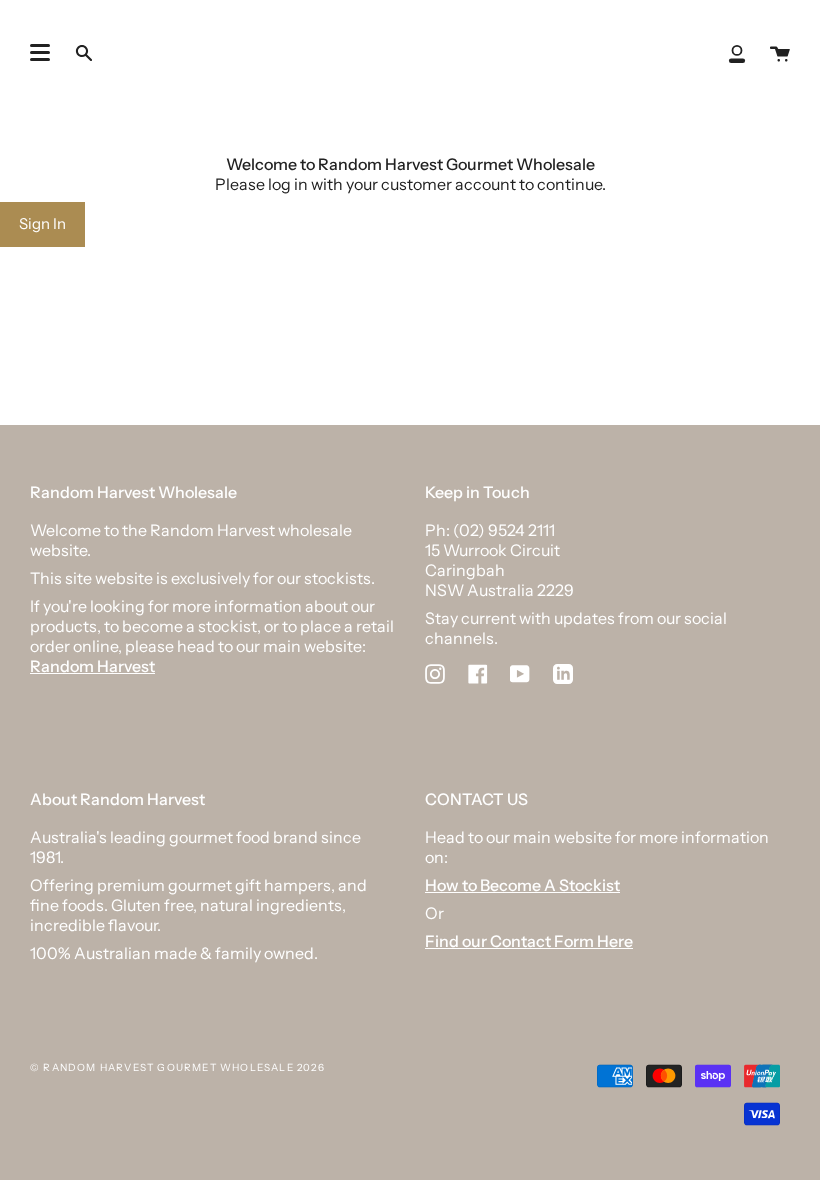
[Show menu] (40, 53)
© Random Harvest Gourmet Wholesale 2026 (177, 1067)
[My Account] (737, 52)
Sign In (42, 223)
